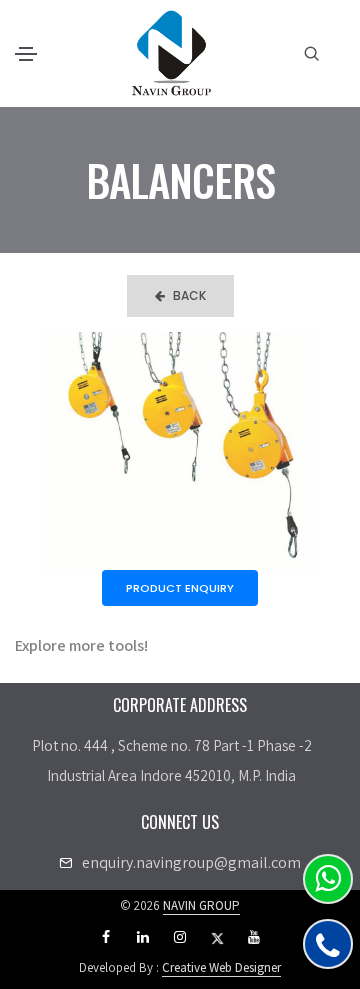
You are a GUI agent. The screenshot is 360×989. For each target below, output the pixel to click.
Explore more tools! (81, 645)
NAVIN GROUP (201, 905)
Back (189, 295)
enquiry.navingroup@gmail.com (191, 862)
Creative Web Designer (221, 967)
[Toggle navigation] (26, 54)
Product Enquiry (180, 588)
